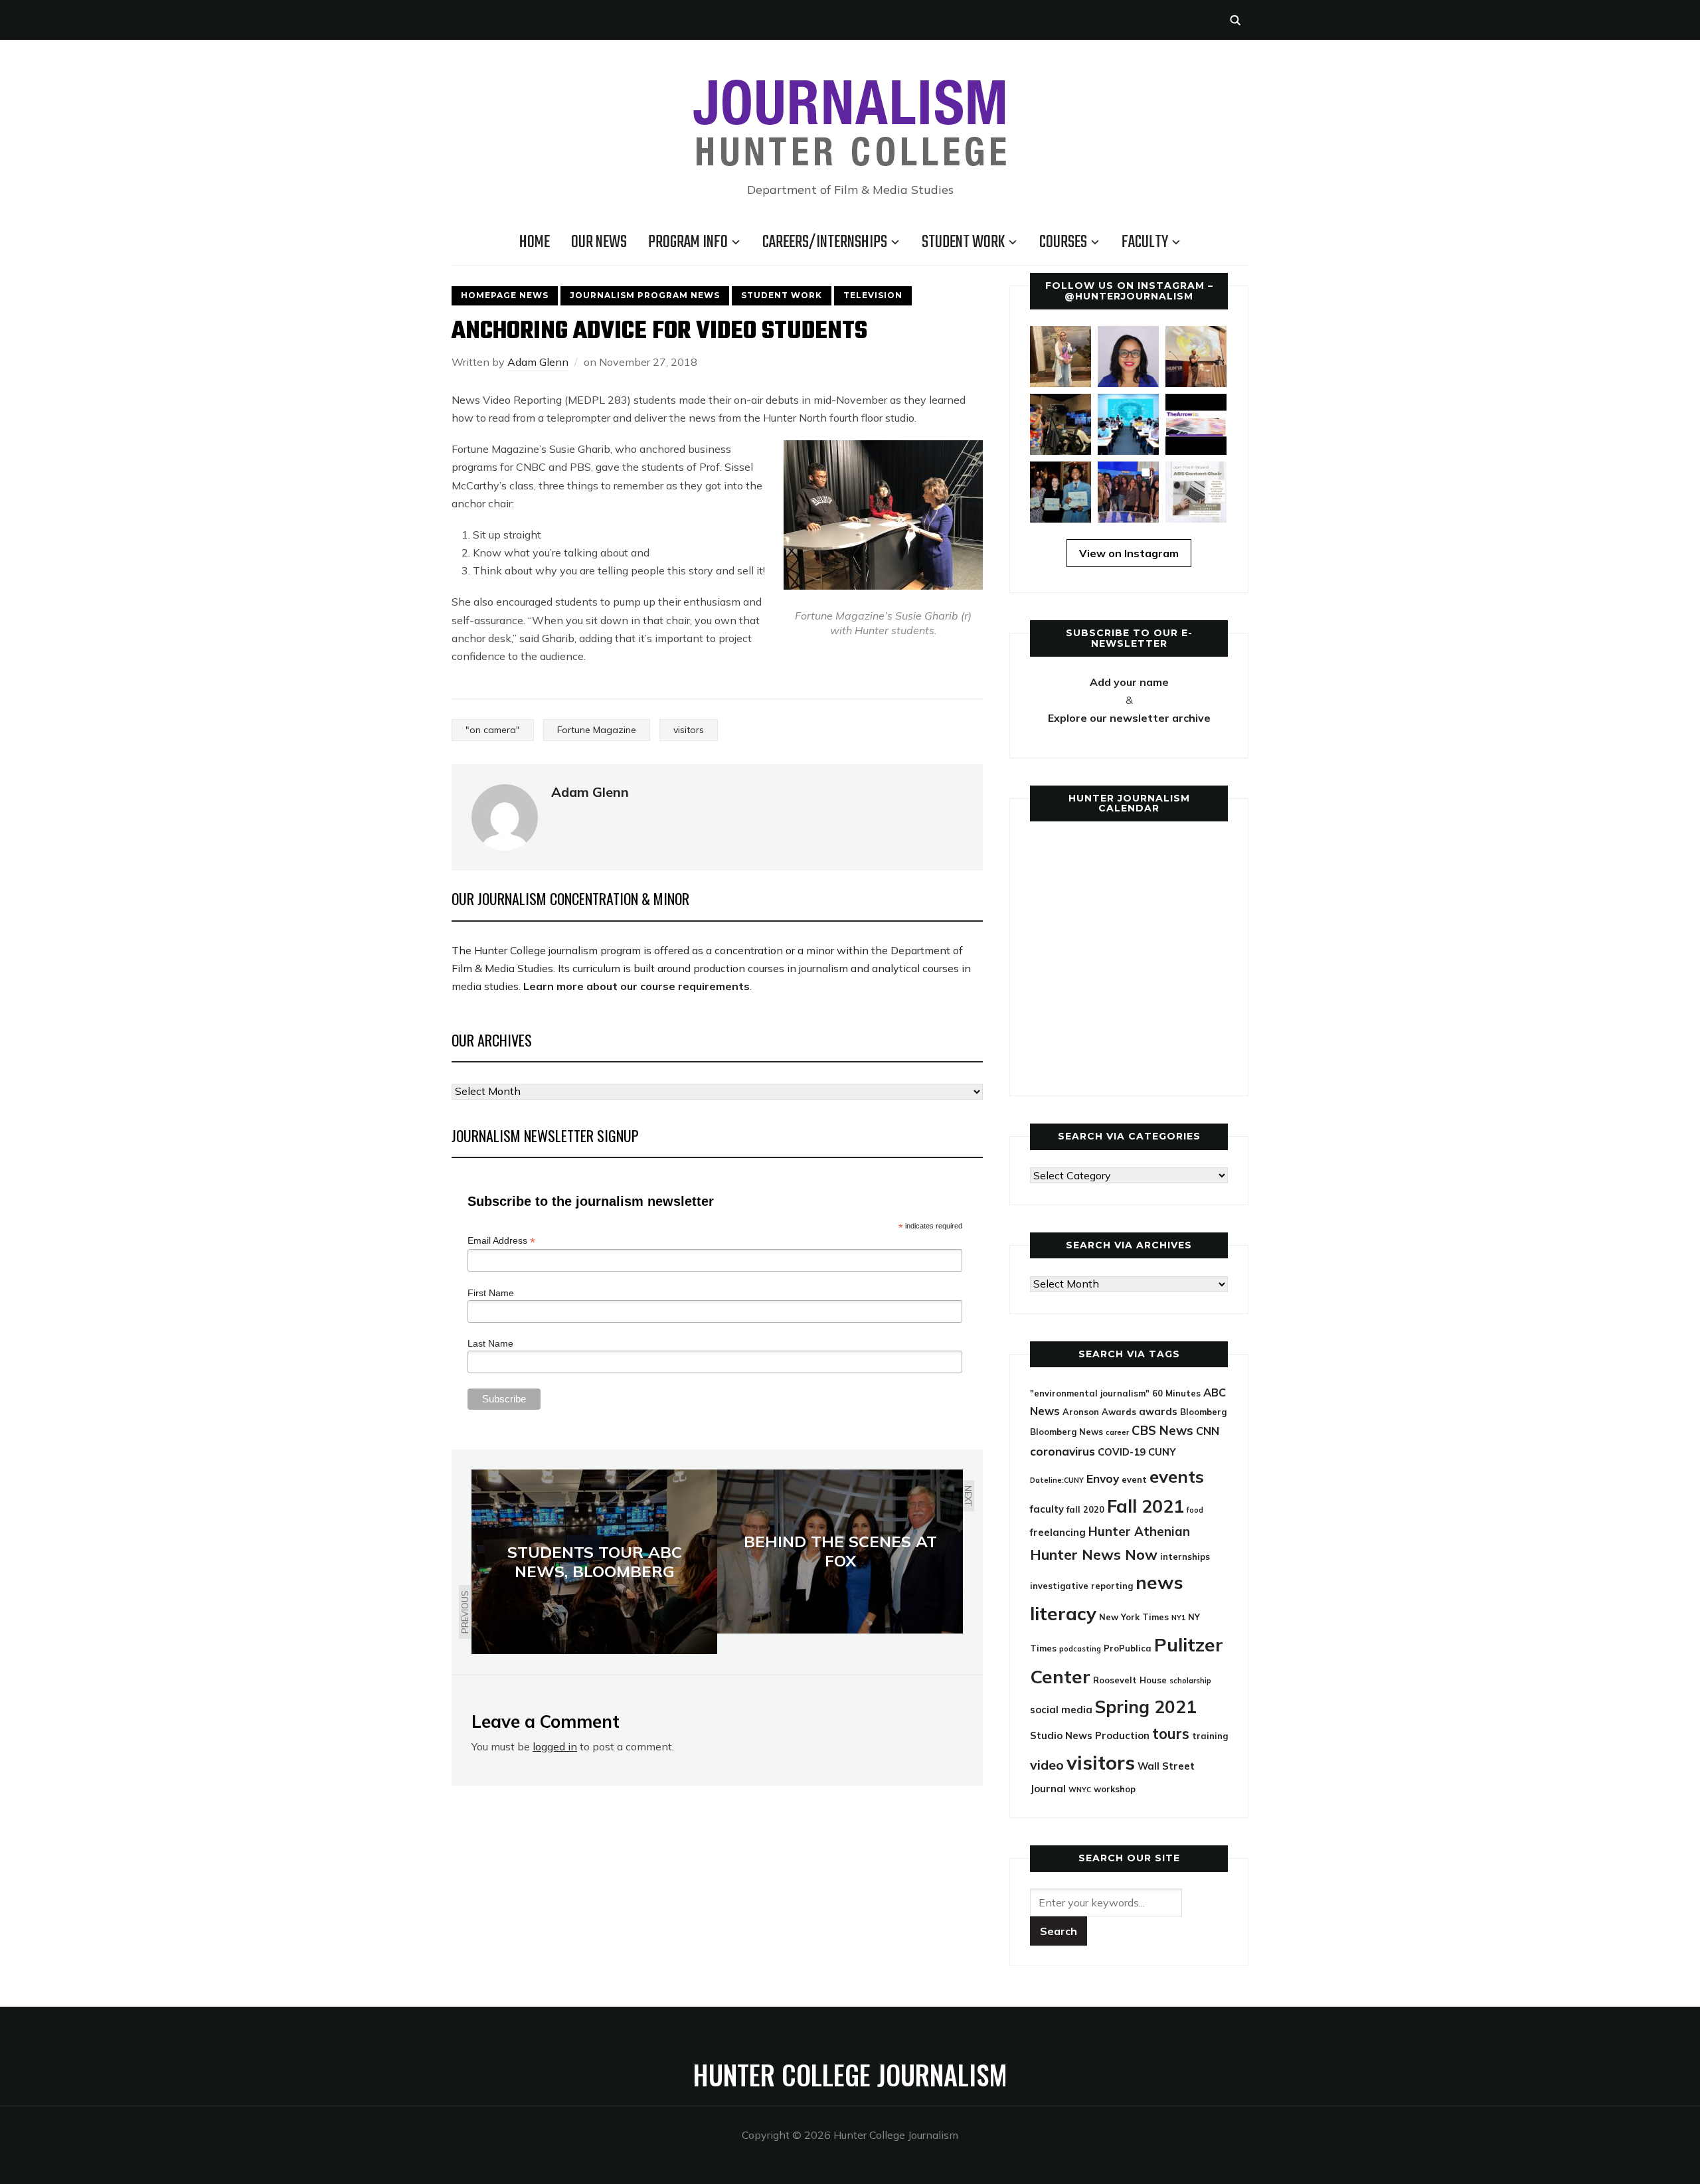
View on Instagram (1129, 553)
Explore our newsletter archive (1129, 718)
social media (1061, 1710)
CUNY (1162, 1452)
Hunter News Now (1094, 1554)
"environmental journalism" (1090, 1393)
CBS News (1162, 1430)
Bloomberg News (1066, 1432)
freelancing (1058, 1532)
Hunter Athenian (1139, 1531)
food (1195, 1510)
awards (1158, 1411)
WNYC (1080, 1790)
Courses (1063, 242)
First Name (491, 1293)
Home (535, 242)
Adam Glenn (538, 362)
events (1177, 1476)
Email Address (501, 1241)
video (1047, 1765)
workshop (1115, 1789)
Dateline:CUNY (1057, 1480)
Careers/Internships (825, 242)
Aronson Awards (1099, 1412)
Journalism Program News (645, 295)
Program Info (688, 242)
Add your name (1129, 682)
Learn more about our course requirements (637, 986)
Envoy (1103, 1478)
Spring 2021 (1146, 1707)
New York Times (1134, 1617)
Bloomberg (1203, 1412)
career (1117, 1432)
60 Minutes (1176, 1393)
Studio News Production (1090, 1735)
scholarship (1190, 1681)
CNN (1208, 1431)
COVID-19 (1122, 1452)
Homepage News (505, 295)
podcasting (1080, 1649)
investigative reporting (1081, 1586)
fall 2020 (1085, 1509)
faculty (1047, 1509)
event (1134, 1479)
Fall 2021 (1146, 1506)
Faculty (1145, 242)
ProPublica (1128, 1648)
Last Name (490, 1343)
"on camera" (493, 730)
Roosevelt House (1130, 1680)
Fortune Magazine (597, 730)
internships (1185, 1556)
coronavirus (1062, 1451)
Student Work (963, 242)
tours (1171, 1734)
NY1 (1178, 1618)
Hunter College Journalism (850, 2074)
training (1210, 1736)
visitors (689, 730)
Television (873, 295)
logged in (555, 1746)
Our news (599, 242)
